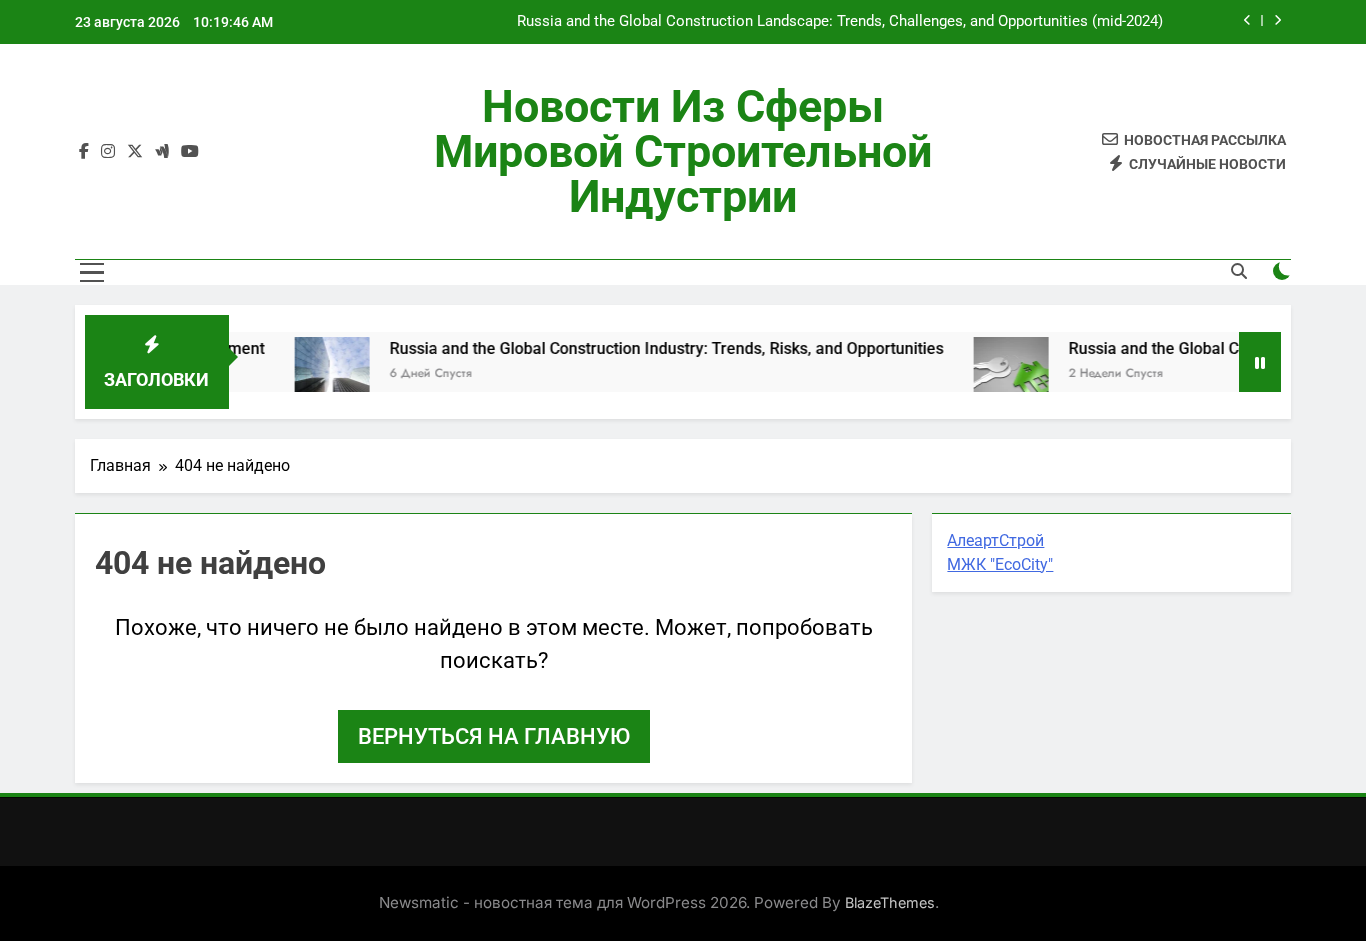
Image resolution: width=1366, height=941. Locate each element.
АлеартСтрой (995, 540)
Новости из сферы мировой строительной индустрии (683, 151)
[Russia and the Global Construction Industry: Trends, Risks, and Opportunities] (315, 374)
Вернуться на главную (494, 736)
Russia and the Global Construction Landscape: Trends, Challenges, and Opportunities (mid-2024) (840, 22)
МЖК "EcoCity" (1000, 564)
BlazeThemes (890, 902)
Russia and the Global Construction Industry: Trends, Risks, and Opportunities (650, 348)
